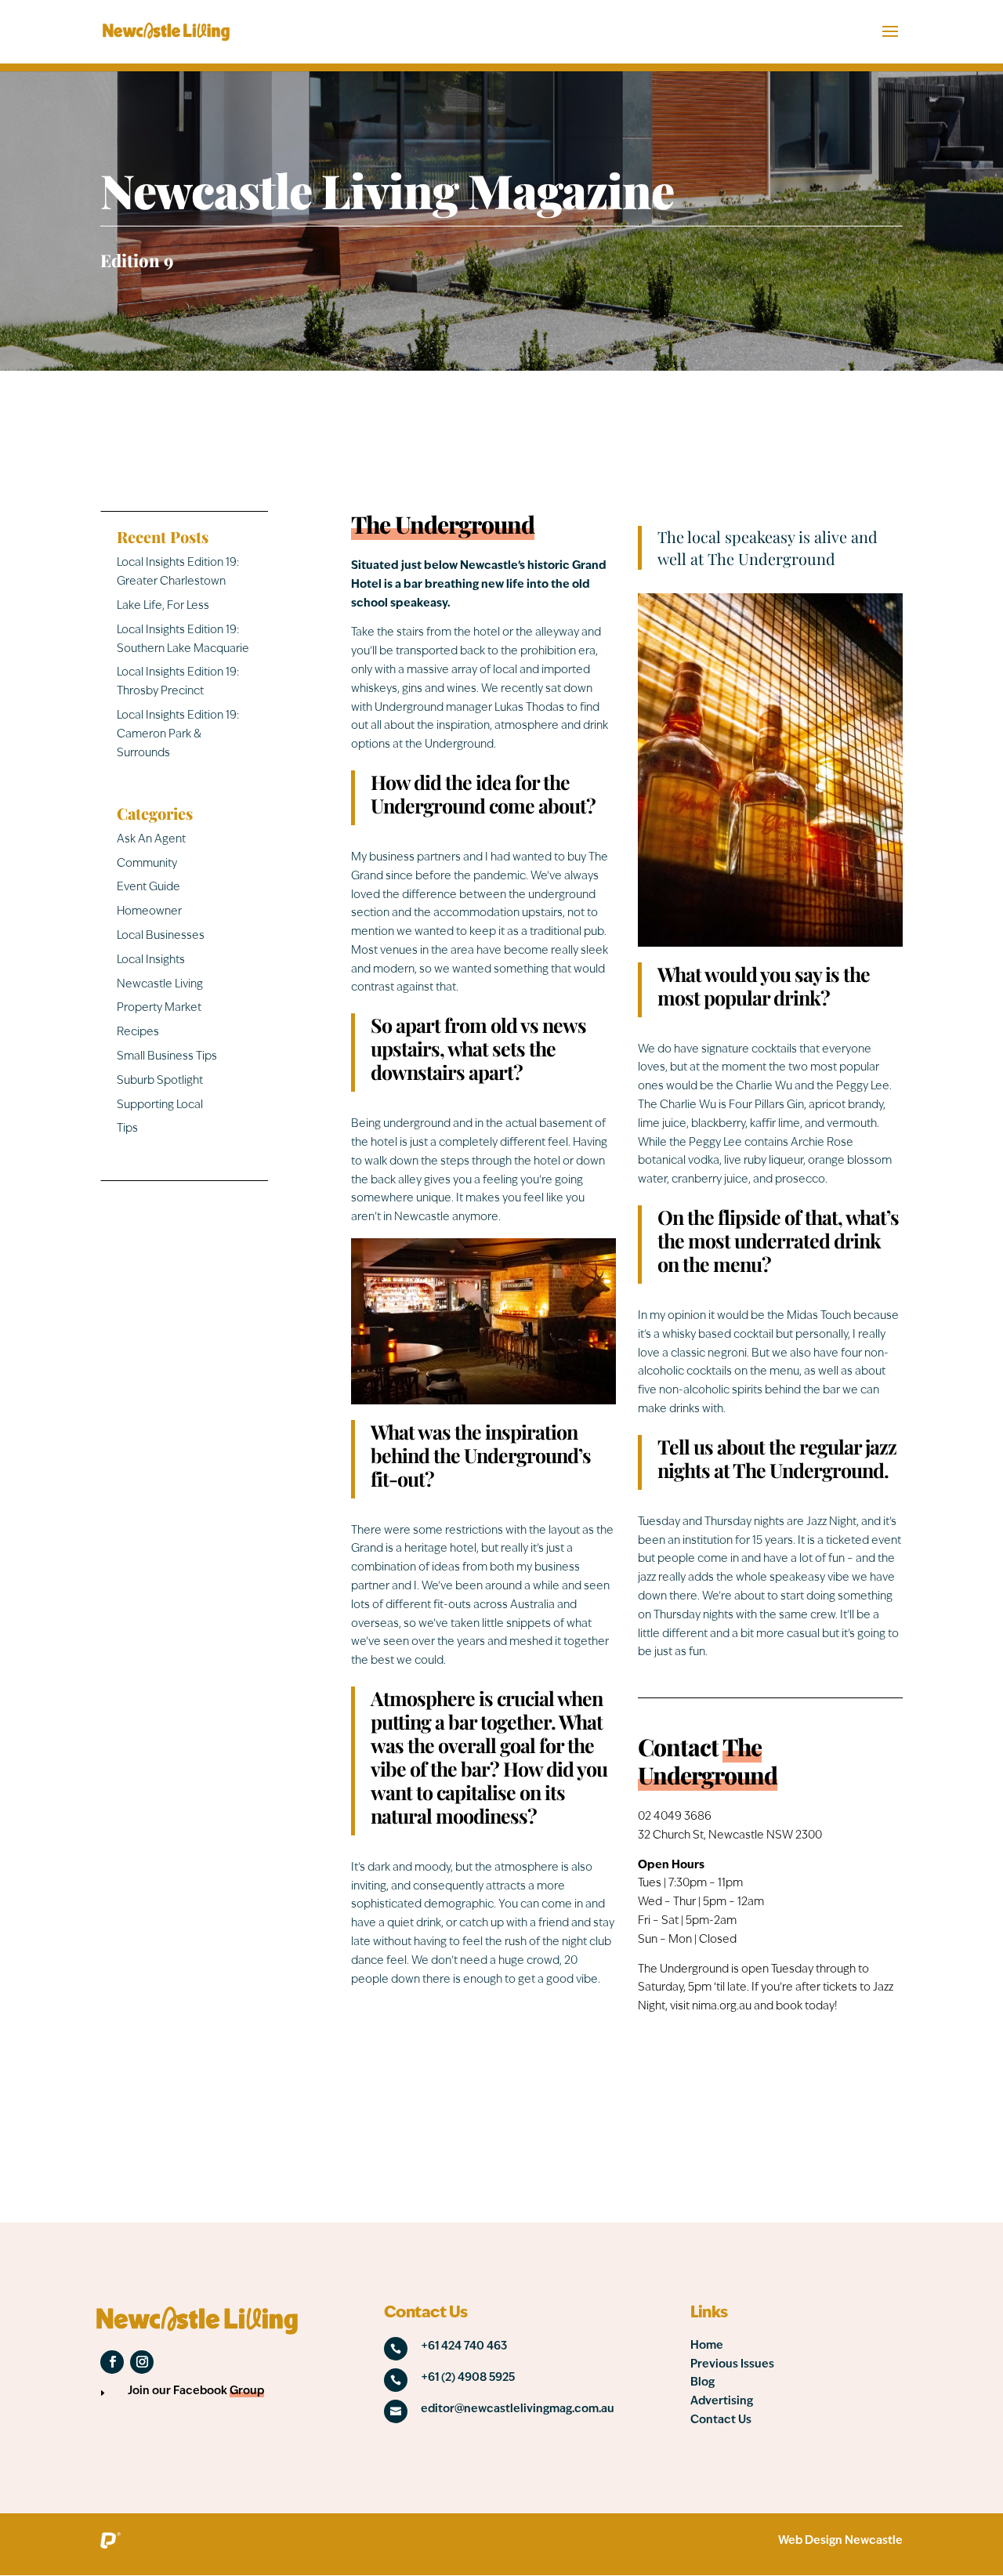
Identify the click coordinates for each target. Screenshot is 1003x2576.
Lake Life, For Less (163, 606)
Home (707, 2346)
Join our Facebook (196, 2391)
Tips (127, 1129)
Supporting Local (160, 1105)
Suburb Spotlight (160, 1081)
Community (147, 864)
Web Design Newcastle (840, 2541)
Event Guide (148, 888)
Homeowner (149, 912)
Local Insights (151, 960)
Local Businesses (161, 936)
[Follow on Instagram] (142, 2362)
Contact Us (721, 2420)
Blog (702, 2383)
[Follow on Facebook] (112, 2362)
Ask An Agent (151, 840)
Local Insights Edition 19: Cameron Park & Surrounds (178, 735)
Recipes (138, 1033)
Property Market (159, 1008)
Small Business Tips (167, 1057)
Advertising (722, 2402)
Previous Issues (732, 2365)
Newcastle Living (160, 985)
